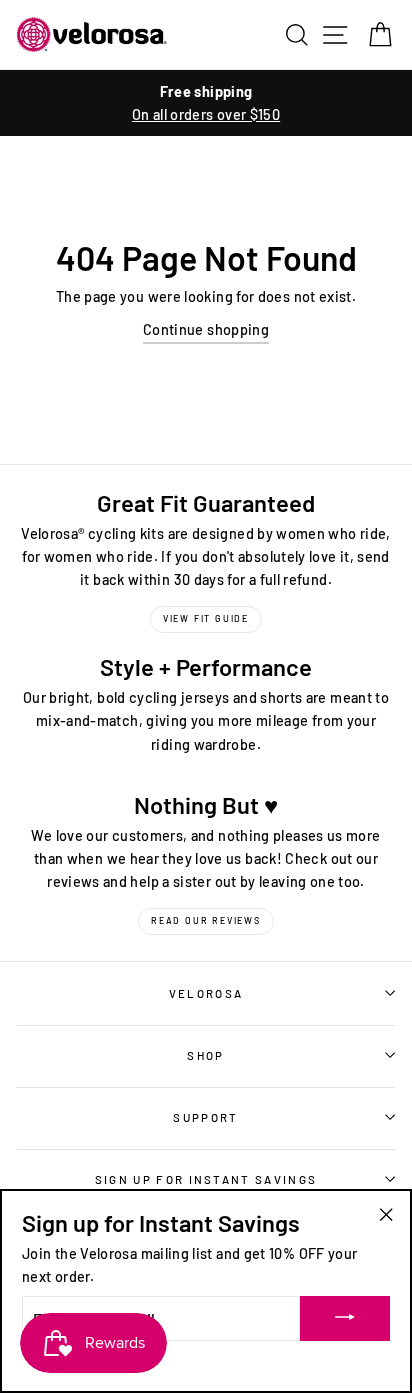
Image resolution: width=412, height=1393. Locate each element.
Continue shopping (206, 329)
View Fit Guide (206, 618)
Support (205, 1117)
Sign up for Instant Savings (206, 1179)
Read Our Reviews (206, 920)
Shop (205, 1055)
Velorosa (206, 993)
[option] (206, 103)
